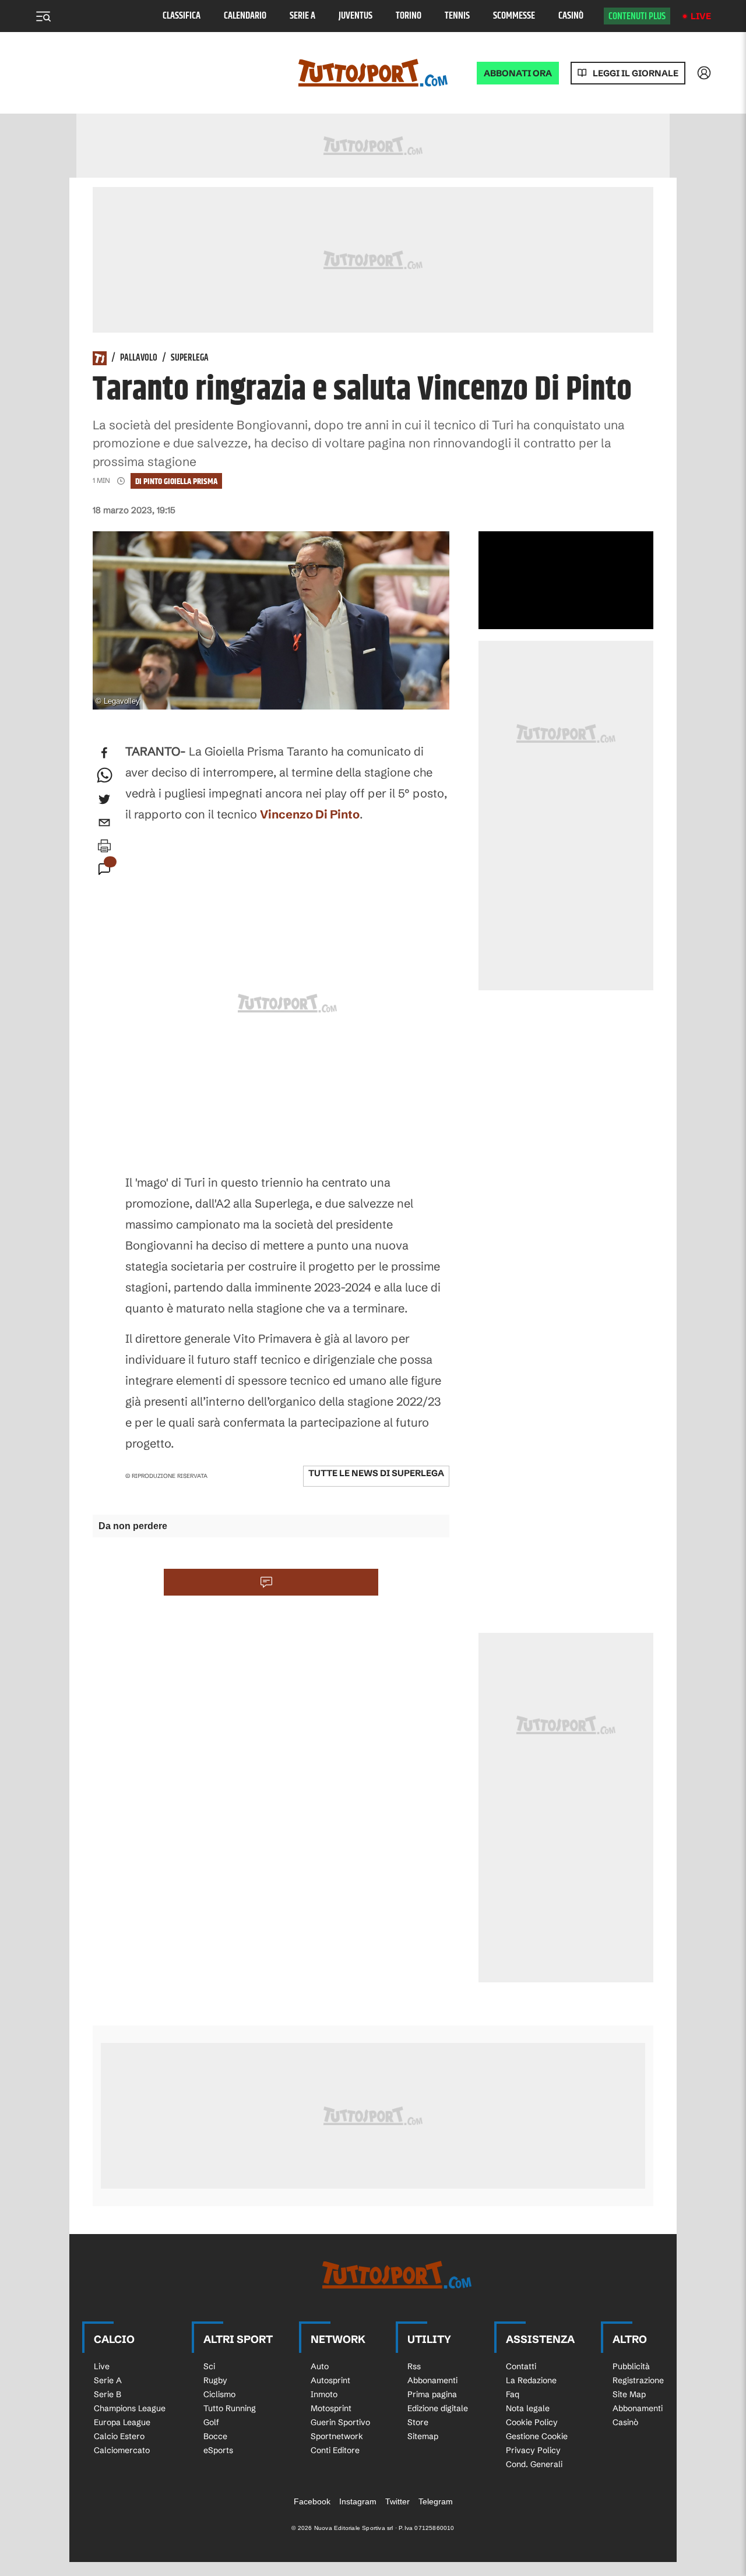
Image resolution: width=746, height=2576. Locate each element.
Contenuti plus (637, 16)
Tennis (457, 16)
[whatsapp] (104, 776)
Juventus (356, 16)
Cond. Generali (534, 2464)
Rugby (215, 2380)
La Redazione (531, 2380)
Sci (209, 2366)
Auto (320, 2366)
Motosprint (331, 2408)
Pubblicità (631, 2366)
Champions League (130, 2408)
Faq (513, 2394)
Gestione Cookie (537, 2436)
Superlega (190, 358)
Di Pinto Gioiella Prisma (176, 481)
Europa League (122, 2422)
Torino (409, 16)
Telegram (436, 2501)
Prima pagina (432, 2394)
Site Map (629, 2394)
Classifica (182, 16)
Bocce (215, 2436)
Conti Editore (335, 2450)
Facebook (312, 2501)
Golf (211, 2422)
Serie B (108, 2394)
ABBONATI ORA (518, 73)
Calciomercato (122, 2450)
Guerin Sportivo (340, 2422)
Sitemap (423, 2436)
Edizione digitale (438, 2408)
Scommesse (514, 16)
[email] (104, 823)
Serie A (302, 16)
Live (701, 16)
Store (418, 2422)
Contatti (521, 2366)
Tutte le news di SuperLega (376, 1473)
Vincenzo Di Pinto (310, 814)
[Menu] (43, 16)
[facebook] (104, 753)
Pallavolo (139, 358)
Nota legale (528, 2408)
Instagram (358, 2501)
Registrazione (638, 2380)
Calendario (245, 16)
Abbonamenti (432, 2380)
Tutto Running (230, 2408)
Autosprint (330, 2380)
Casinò (571, 16)
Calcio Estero (119, 2436)
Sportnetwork (337, 2436)
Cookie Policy (532, 2422)
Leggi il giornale (636, 73)
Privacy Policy (533, 2450)
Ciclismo (219, 2394)
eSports (218, 2450)
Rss (414, 2366)
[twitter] (104, 799)
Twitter (397, 2501)
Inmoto (324, 2394)
